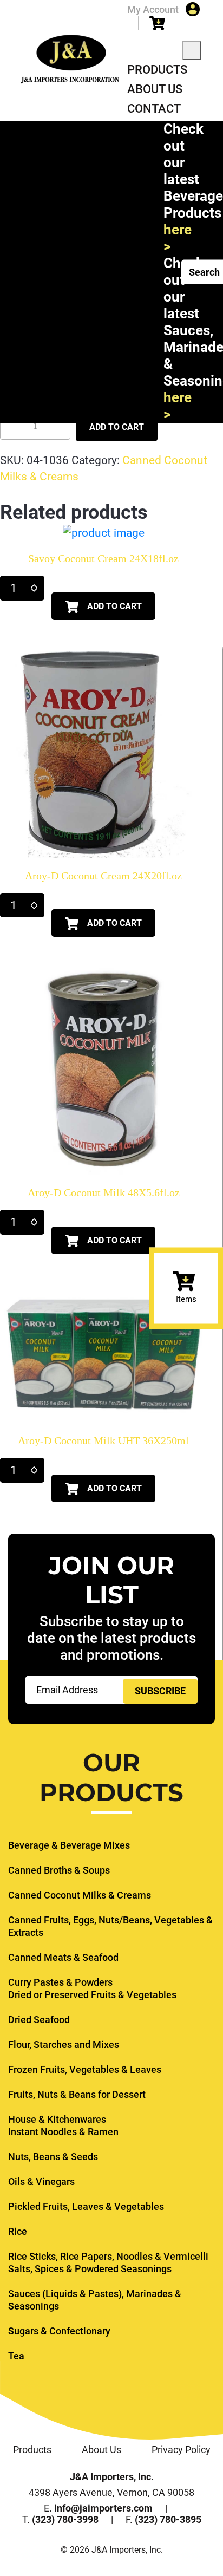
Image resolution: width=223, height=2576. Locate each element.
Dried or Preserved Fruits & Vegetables (92, 1995)
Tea (16, 2356)
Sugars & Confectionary (59, 2331)
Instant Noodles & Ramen (63, 2132)
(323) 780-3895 (168, 2519)
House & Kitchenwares (57, 2119)
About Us (155, 89)
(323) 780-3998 (65, 2519)
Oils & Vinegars (41, 2182)
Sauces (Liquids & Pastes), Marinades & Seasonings (95, 2300)
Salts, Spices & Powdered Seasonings (90, 2269)
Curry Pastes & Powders (60, 1982)
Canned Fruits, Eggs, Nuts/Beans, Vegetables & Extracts (110, 1926)
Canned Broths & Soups (59, 1870)
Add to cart (117, 427)
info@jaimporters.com (103, 2508)
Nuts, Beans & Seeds (53, 2157)
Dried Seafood (39, 2020)
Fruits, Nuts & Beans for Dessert (77, 2094)
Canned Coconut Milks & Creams (80, 1895)
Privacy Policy (181, 2450)
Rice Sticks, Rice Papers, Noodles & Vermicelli (108, 2256)
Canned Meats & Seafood (63, 1957)
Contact (154, 109)
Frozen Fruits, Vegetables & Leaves (85, 2069)
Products (157, 70)
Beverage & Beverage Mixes (69, 1845)
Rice (18, 2231)
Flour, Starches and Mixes (64, 2045)
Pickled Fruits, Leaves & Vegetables (86, 2206)
